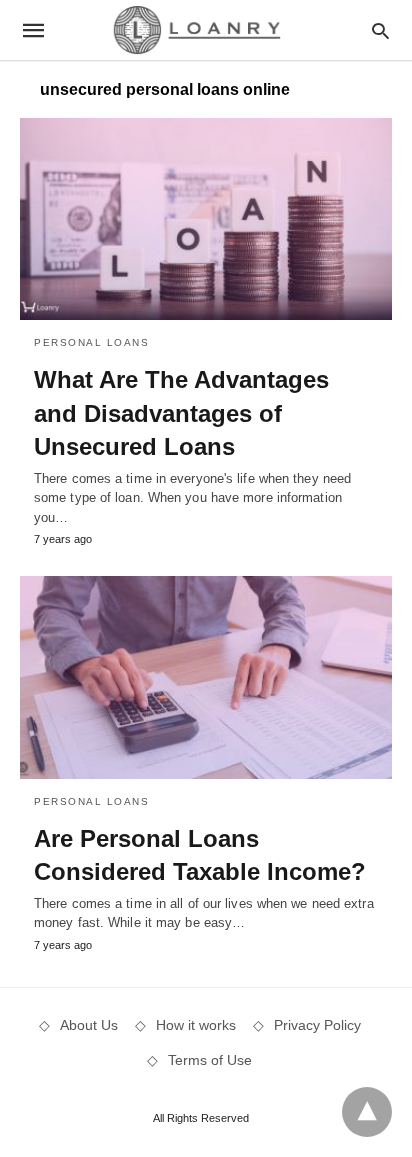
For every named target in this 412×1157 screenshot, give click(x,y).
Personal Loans (91, 342)
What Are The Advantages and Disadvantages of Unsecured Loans (181, 413)
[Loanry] (205, 29)
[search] (380, 30)
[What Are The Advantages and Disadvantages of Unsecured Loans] (206, 219)
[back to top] (367, 1112)
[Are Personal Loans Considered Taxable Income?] (206, 677)
